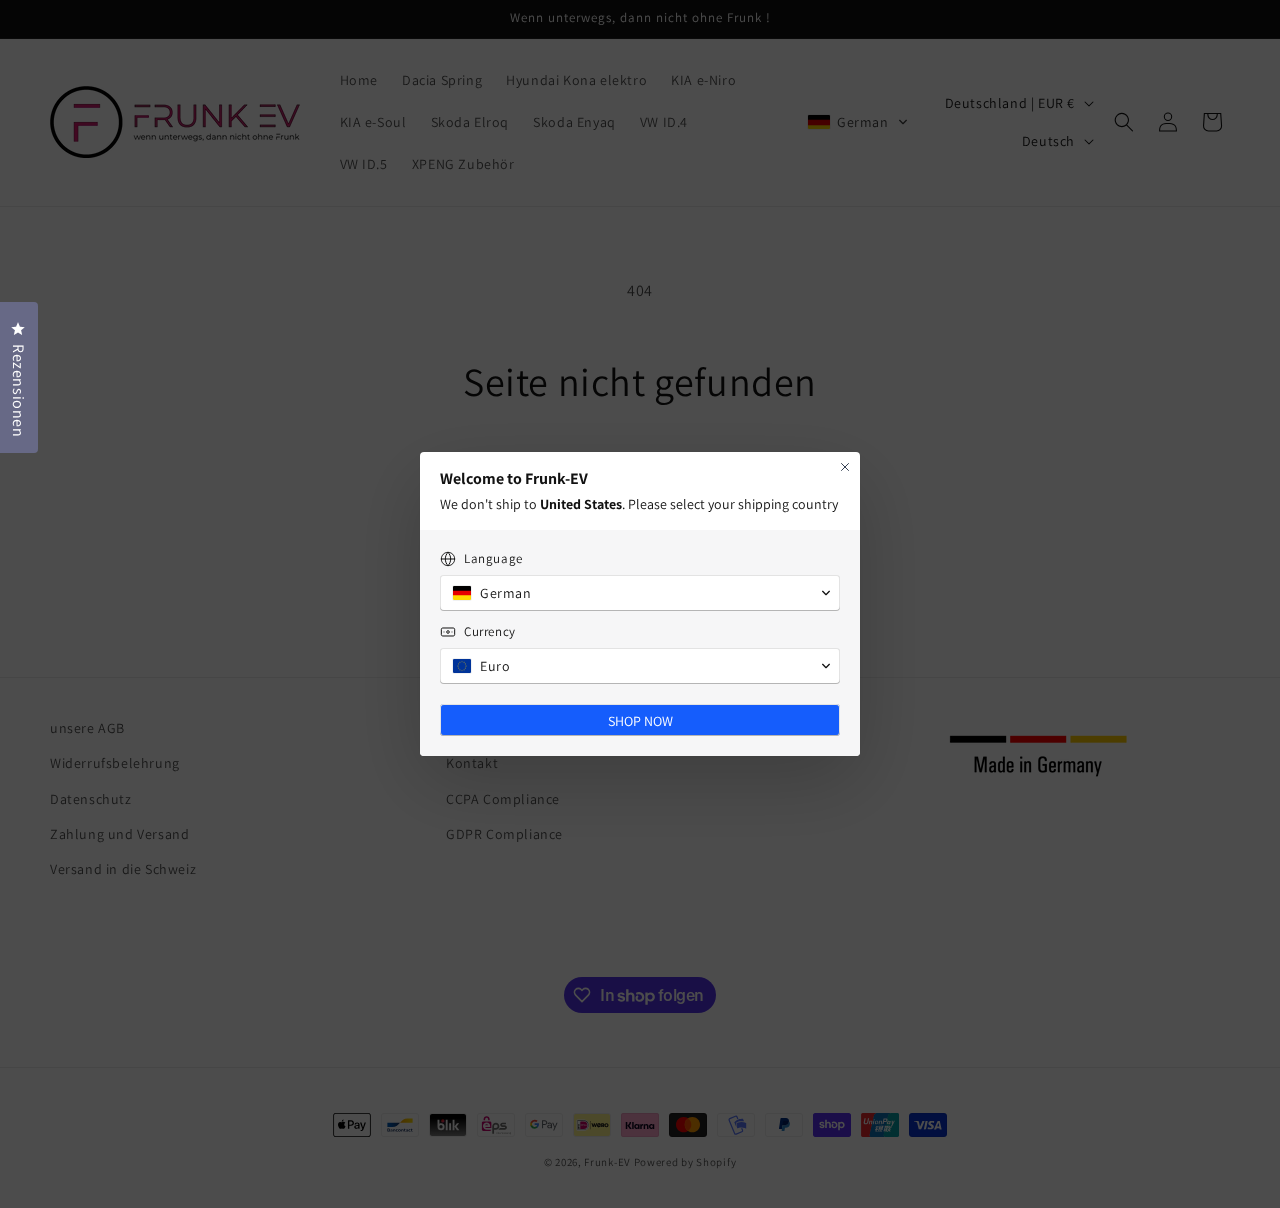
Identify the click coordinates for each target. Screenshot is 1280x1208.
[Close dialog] (845, 467)
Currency (490, 631)
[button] (640, 593)
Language (493, 558)
